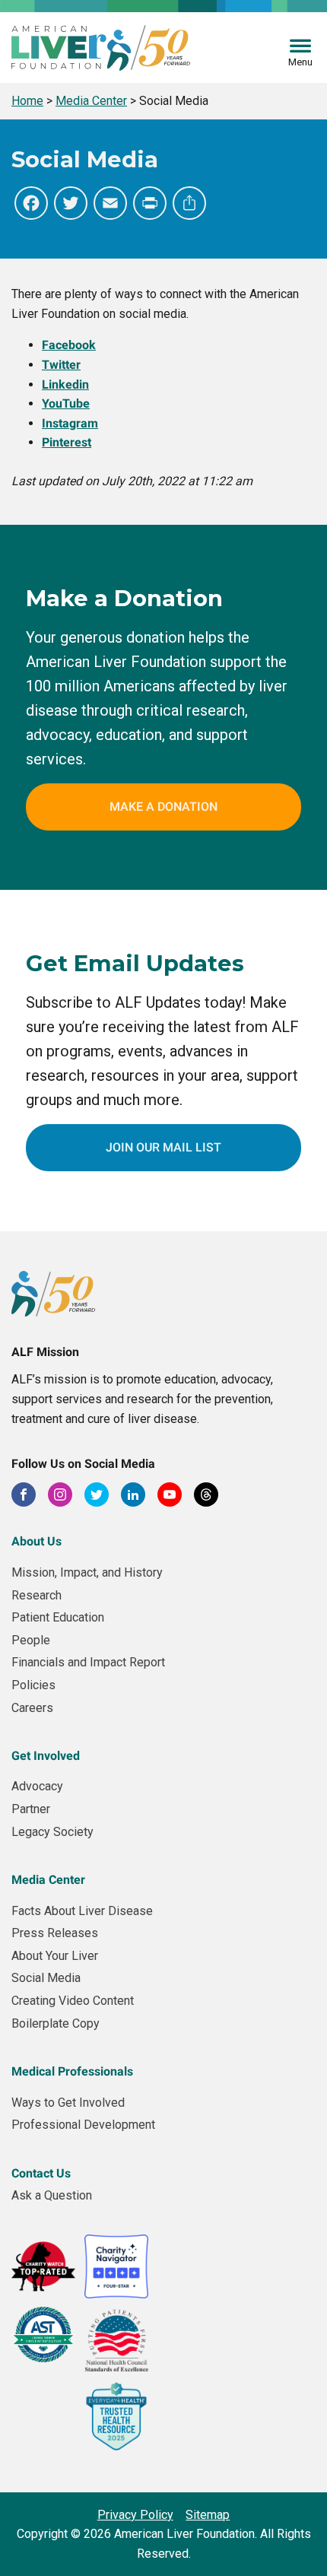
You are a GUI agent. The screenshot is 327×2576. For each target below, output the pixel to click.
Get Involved (46, 1756)
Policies (33, 1685)
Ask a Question (52, 2195)
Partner (31, 1809)
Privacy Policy (135, 2515)
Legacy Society (52, 1832)
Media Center (48, 1880)
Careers (32, 1708)
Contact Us (41, 2173)
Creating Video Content (73, 2001)
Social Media (46, 1978)
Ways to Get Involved (68, 2103)
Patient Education (58, 1617)
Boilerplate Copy (56, 2023)
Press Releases (55, 1933)
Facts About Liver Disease (82, 1911)
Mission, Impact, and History (87, 1572)
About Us (37, 1541)
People (31, 1640)
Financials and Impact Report (88, 1662)
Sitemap (208, 2515)
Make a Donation (163, 807)
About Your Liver (55, 1956)
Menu (300, 62)
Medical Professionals (72, 2071)
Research (37, 1595)
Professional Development (83, 2125)
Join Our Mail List (163, 1147)
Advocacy (37, 1786)
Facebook (69, 345)
